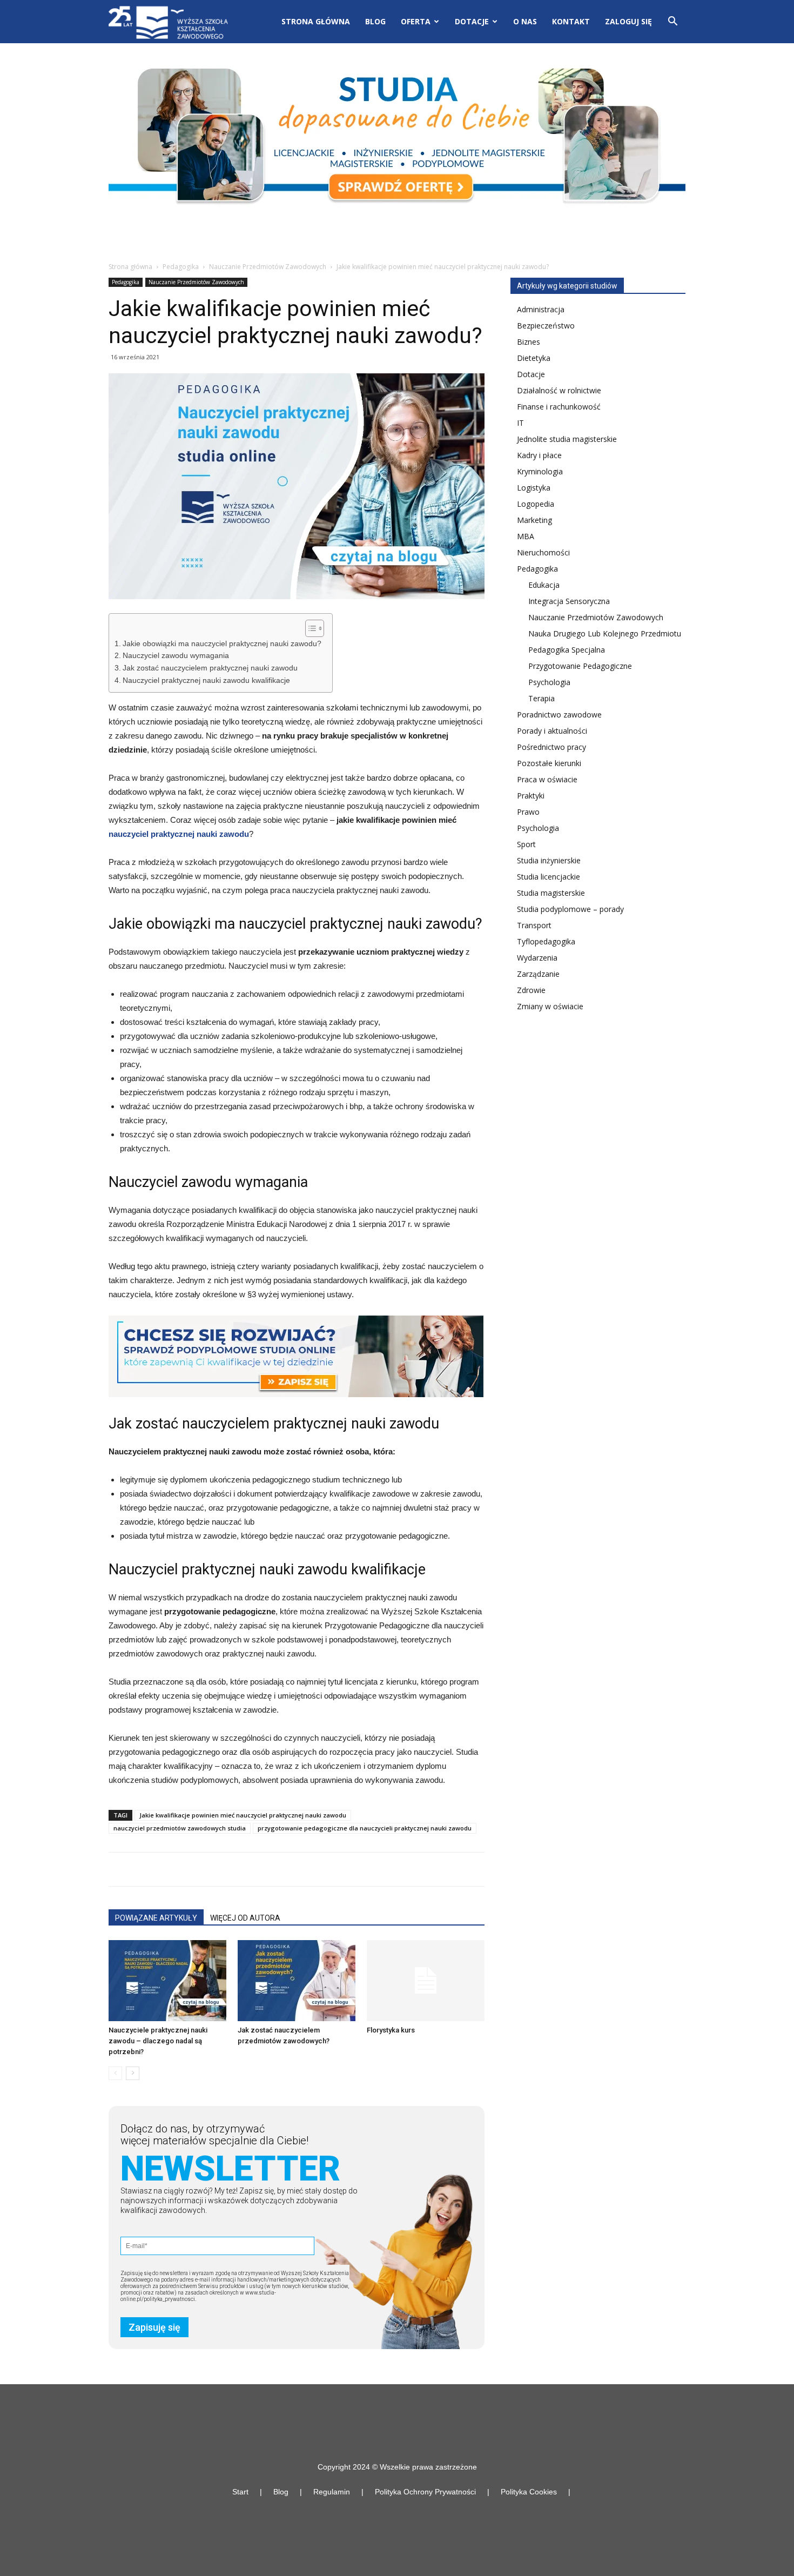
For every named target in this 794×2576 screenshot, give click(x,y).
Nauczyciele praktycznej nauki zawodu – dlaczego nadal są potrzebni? (158, 2041)
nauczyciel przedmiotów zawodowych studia (180, 1828)
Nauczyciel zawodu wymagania (176, 656)
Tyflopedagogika (546, 941)
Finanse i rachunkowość (559, 407)
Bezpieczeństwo (546, 326)
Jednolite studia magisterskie (567, 439)
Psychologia (549, 682)
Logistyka (534, 488)
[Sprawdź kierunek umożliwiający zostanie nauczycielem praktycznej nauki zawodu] (297, 1356)
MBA (526, 536)
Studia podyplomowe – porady (570, 909)
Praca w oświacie (547, 779)
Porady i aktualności (552, 731)
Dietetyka (534, 358)
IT (520, 423)
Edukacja (544, 585)
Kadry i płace (539, 455)
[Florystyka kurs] (426, 1981)
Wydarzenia (537, 958)
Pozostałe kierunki (549, 763)
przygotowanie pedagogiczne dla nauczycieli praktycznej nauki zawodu (365, 1828)
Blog (375, 21)
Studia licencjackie (549, 877)
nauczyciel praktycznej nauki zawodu (179, 834)
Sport (526, 844)
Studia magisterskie (551, 893)
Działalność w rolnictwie (559, 390)
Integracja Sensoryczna (569, 601)
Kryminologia (540, 471)
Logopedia (536, 504)
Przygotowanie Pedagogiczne (580, 666)
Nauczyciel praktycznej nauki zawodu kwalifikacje (206, 680)
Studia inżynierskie (549, 860)
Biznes (529, 342)
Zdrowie (531, 990)
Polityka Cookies (529, 2492)
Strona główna (316, 21)
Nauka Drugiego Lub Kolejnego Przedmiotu (605, 633)
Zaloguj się (628, 21)
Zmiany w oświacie (550, 1006)
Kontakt (571, 21)
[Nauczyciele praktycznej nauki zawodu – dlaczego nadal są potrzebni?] (167, 1981)
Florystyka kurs (391, 2030)
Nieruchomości (543, 552)
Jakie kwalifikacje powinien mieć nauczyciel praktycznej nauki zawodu (243, 1815)
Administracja (541, 309)
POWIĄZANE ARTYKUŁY (156, 1918)
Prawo (528, 812)
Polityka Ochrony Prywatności (425, 2492)
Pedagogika (181, 267)
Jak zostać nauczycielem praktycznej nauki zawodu (210, 668)
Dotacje (531, 374)
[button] (672, 22)
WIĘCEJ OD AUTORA (245, 1918)
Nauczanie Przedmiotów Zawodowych (268, 267)
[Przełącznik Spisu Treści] (309, 628)
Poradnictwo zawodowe (559, 715)
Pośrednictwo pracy (551, 747)
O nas (525, 21)
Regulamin (332, 2492)
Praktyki (531, 796)
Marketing (534, 520)
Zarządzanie (538, 974)
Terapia (541, 698)
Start (240, 2492)
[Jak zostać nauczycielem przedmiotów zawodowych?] (297, 1981)
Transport (534, 925)
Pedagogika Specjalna (567, 650)
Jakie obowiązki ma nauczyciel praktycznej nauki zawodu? (222, 644)
